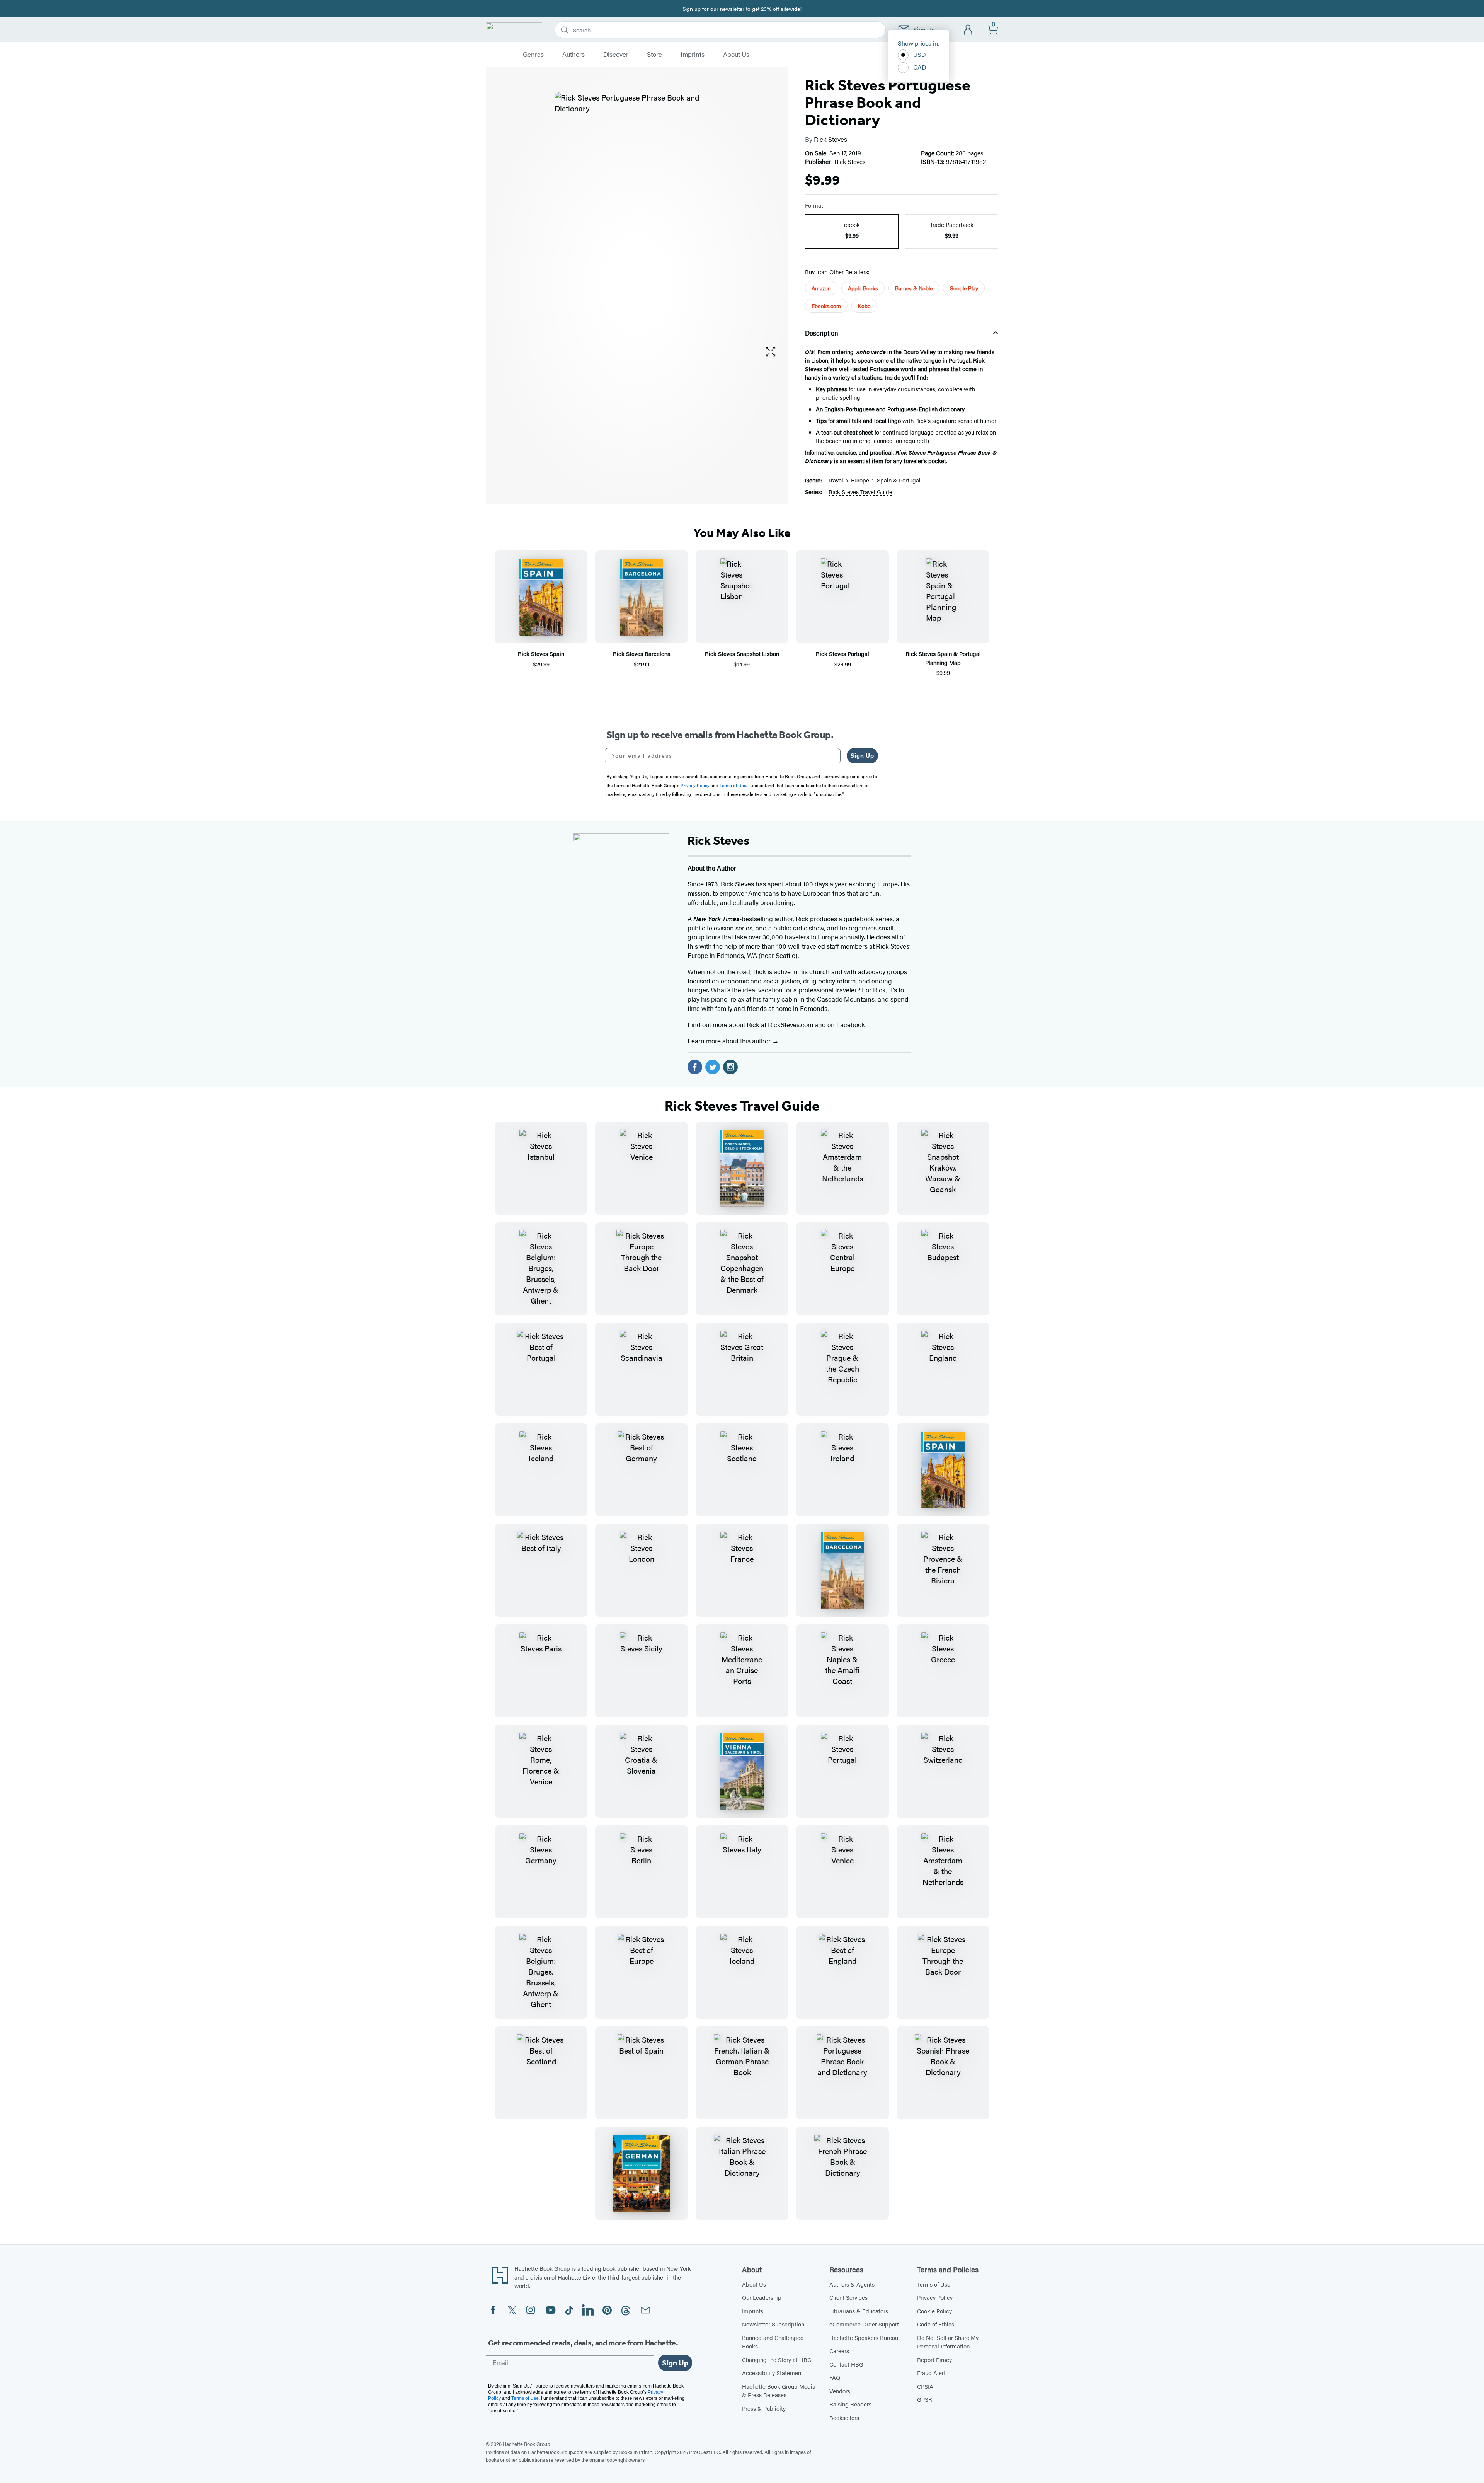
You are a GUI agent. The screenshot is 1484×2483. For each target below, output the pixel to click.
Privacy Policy (935, 2297)
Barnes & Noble (914, 288)
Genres (533, 55)
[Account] (968, 30)
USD (920, 54)
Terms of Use (934, 2284)
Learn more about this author (730, 1041)
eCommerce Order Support (864, 2324)
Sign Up (862, 756)
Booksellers (844, 2417)
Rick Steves (830, 139)
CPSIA (925, 2386)
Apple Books (863, 288)
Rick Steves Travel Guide (860, 492)
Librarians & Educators (859, 2311)
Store (654, 55)
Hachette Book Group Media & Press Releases (779, 2391)
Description (822, 333)
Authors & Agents (852, 2284)
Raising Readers (850, 2404)
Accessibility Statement (773, 2373)
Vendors (840, 2391)
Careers (839, 2351)
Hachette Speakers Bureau (864, 2337)
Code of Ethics (936, 2324)
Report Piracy (934, 2359)
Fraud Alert (931, 2373)
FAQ (835, 2377)
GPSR (925, 2399)
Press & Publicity (764, 2408)
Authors (574, 55)
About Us (736, 55)
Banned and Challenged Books (773, 2342)
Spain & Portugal (899, 480)
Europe (860, 480)
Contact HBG (846, 2364)
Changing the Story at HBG (777, 2359)
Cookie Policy (934, 2311)
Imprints (693, 55)
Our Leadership (762, 2297)
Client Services (848, 2297)
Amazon (821, 288)
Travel (836, 480)
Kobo (864, 306)
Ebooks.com (826, 306)
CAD (920, 67)
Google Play (964, 288)
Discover (616, 55)
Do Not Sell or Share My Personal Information (948, 2342)
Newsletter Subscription (773, 2324)
